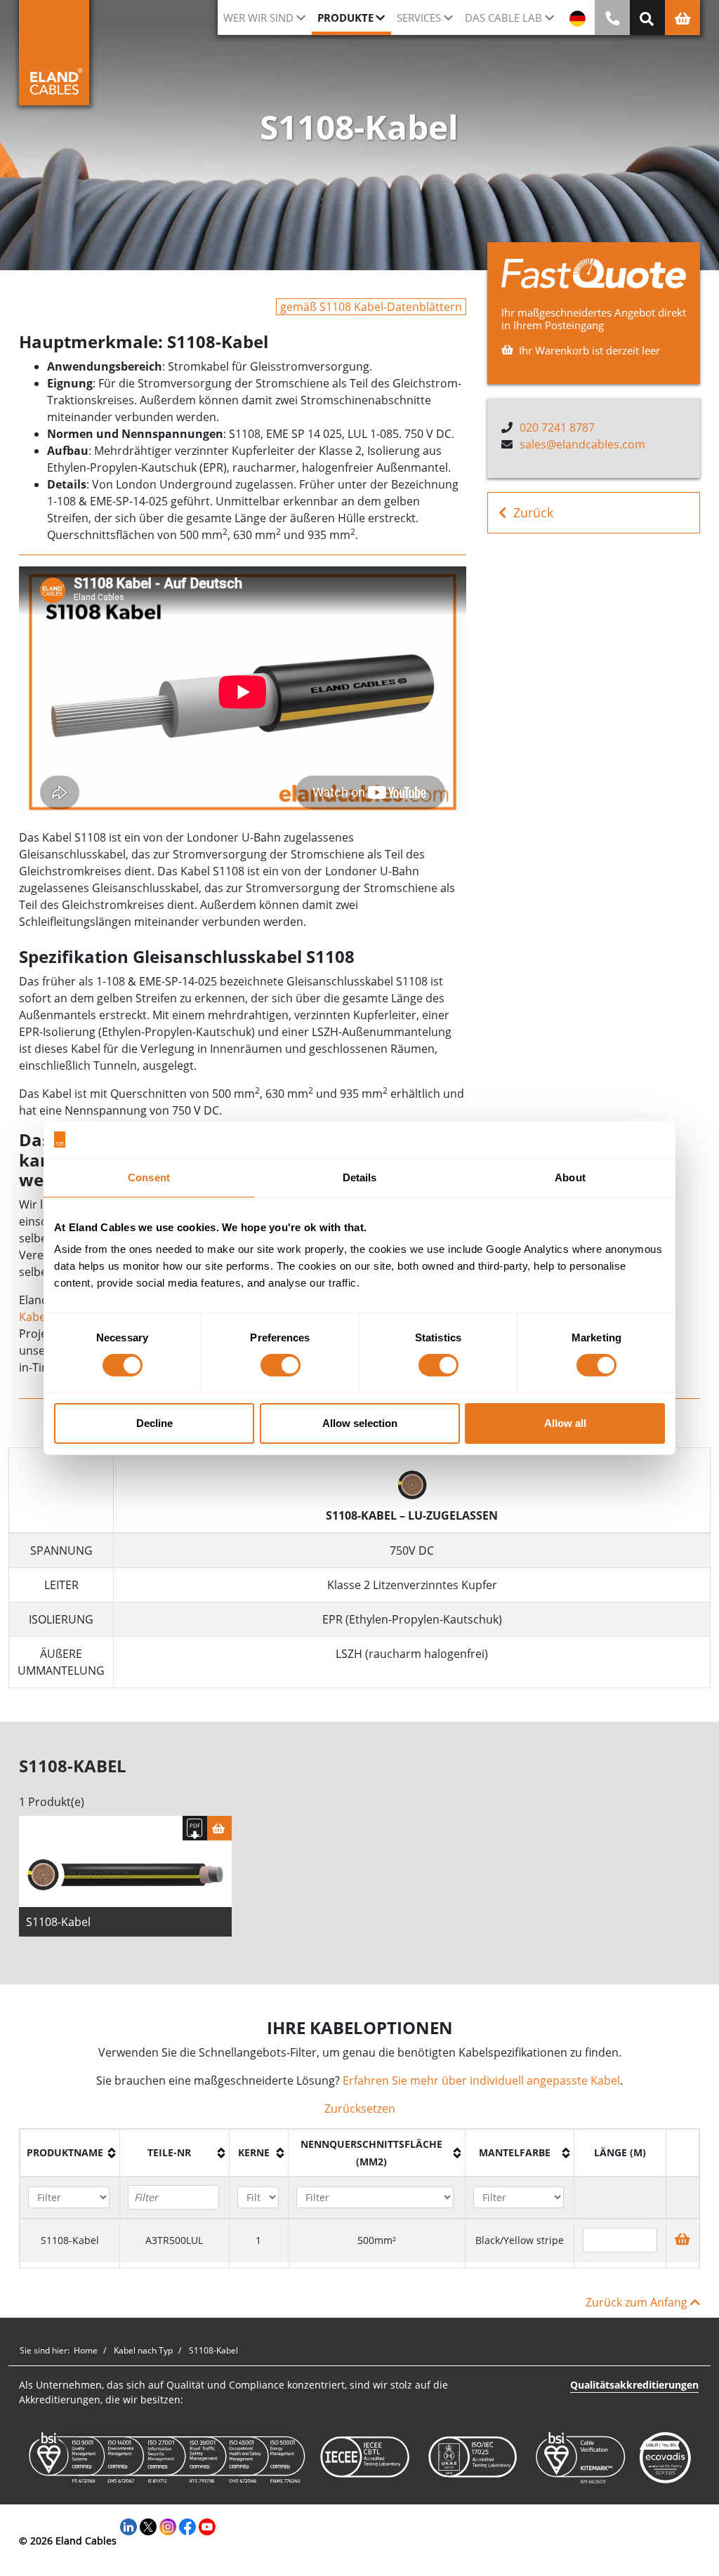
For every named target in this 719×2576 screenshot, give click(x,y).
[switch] (281, 1365)
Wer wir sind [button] (258, 18)
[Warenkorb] (219, 1828)
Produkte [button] (345, 18)
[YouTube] (207, 2526)
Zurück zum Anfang (638, 2302)
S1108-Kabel (58, 1922)
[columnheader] (70, 2153)
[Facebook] (187, 2526)
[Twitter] (148, 2526)
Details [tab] (360, 1177)
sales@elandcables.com (582, 444)
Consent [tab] (149, 1177)
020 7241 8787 (557, 427)
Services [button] (419, 18)
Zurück (533, 512)
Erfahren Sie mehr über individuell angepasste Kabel (481, 2080)
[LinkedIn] (128, 2526)
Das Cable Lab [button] (503, 18)
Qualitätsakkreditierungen (634, 2385)
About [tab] (570, 1177)
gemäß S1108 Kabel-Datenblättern (371, 307)
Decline (154, 1423)
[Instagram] (168, 2526)
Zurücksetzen (360, 2109)
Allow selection (360, 1423)
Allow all (565, 1423)
